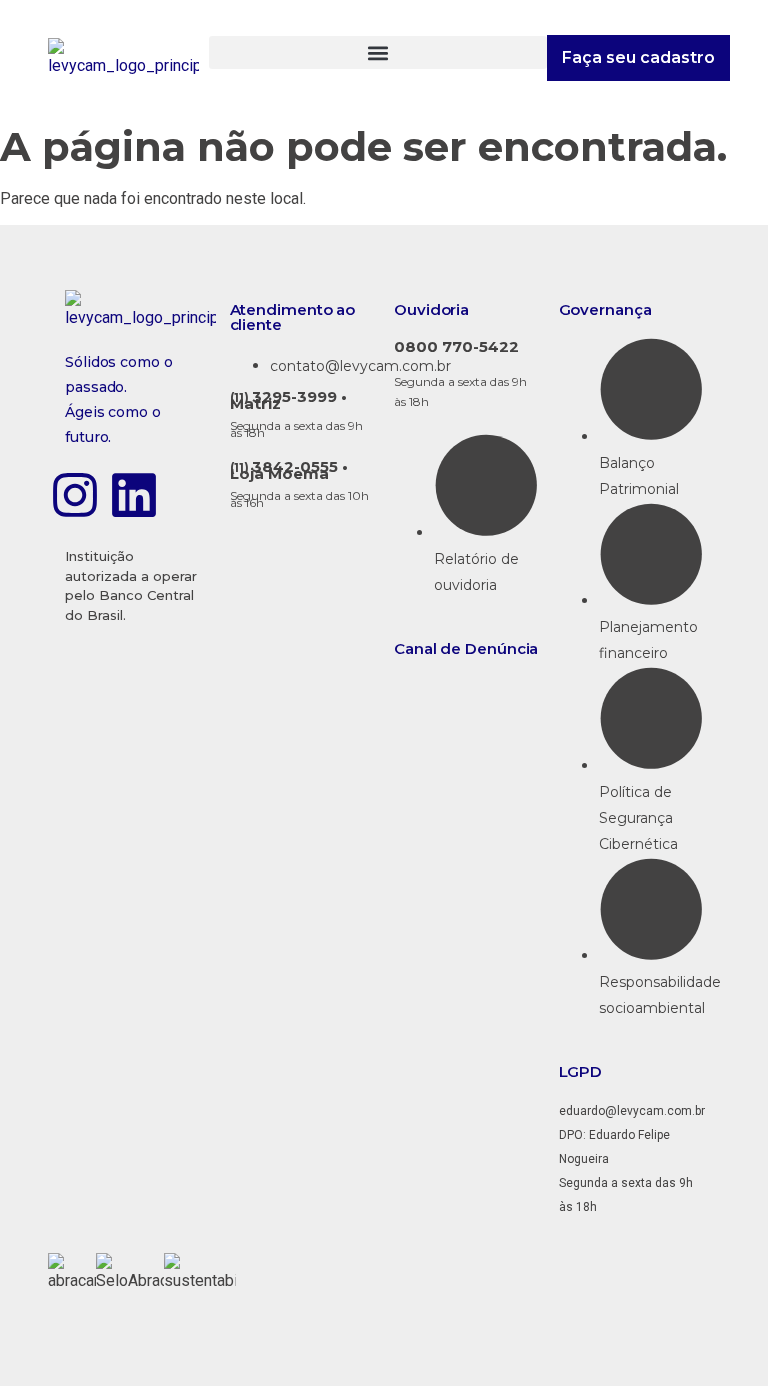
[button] (377, 52)
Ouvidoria (431, 309)
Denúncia (501, 648)
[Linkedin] (134, 495)
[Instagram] (75, 495)
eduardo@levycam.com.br (632, 1111)
